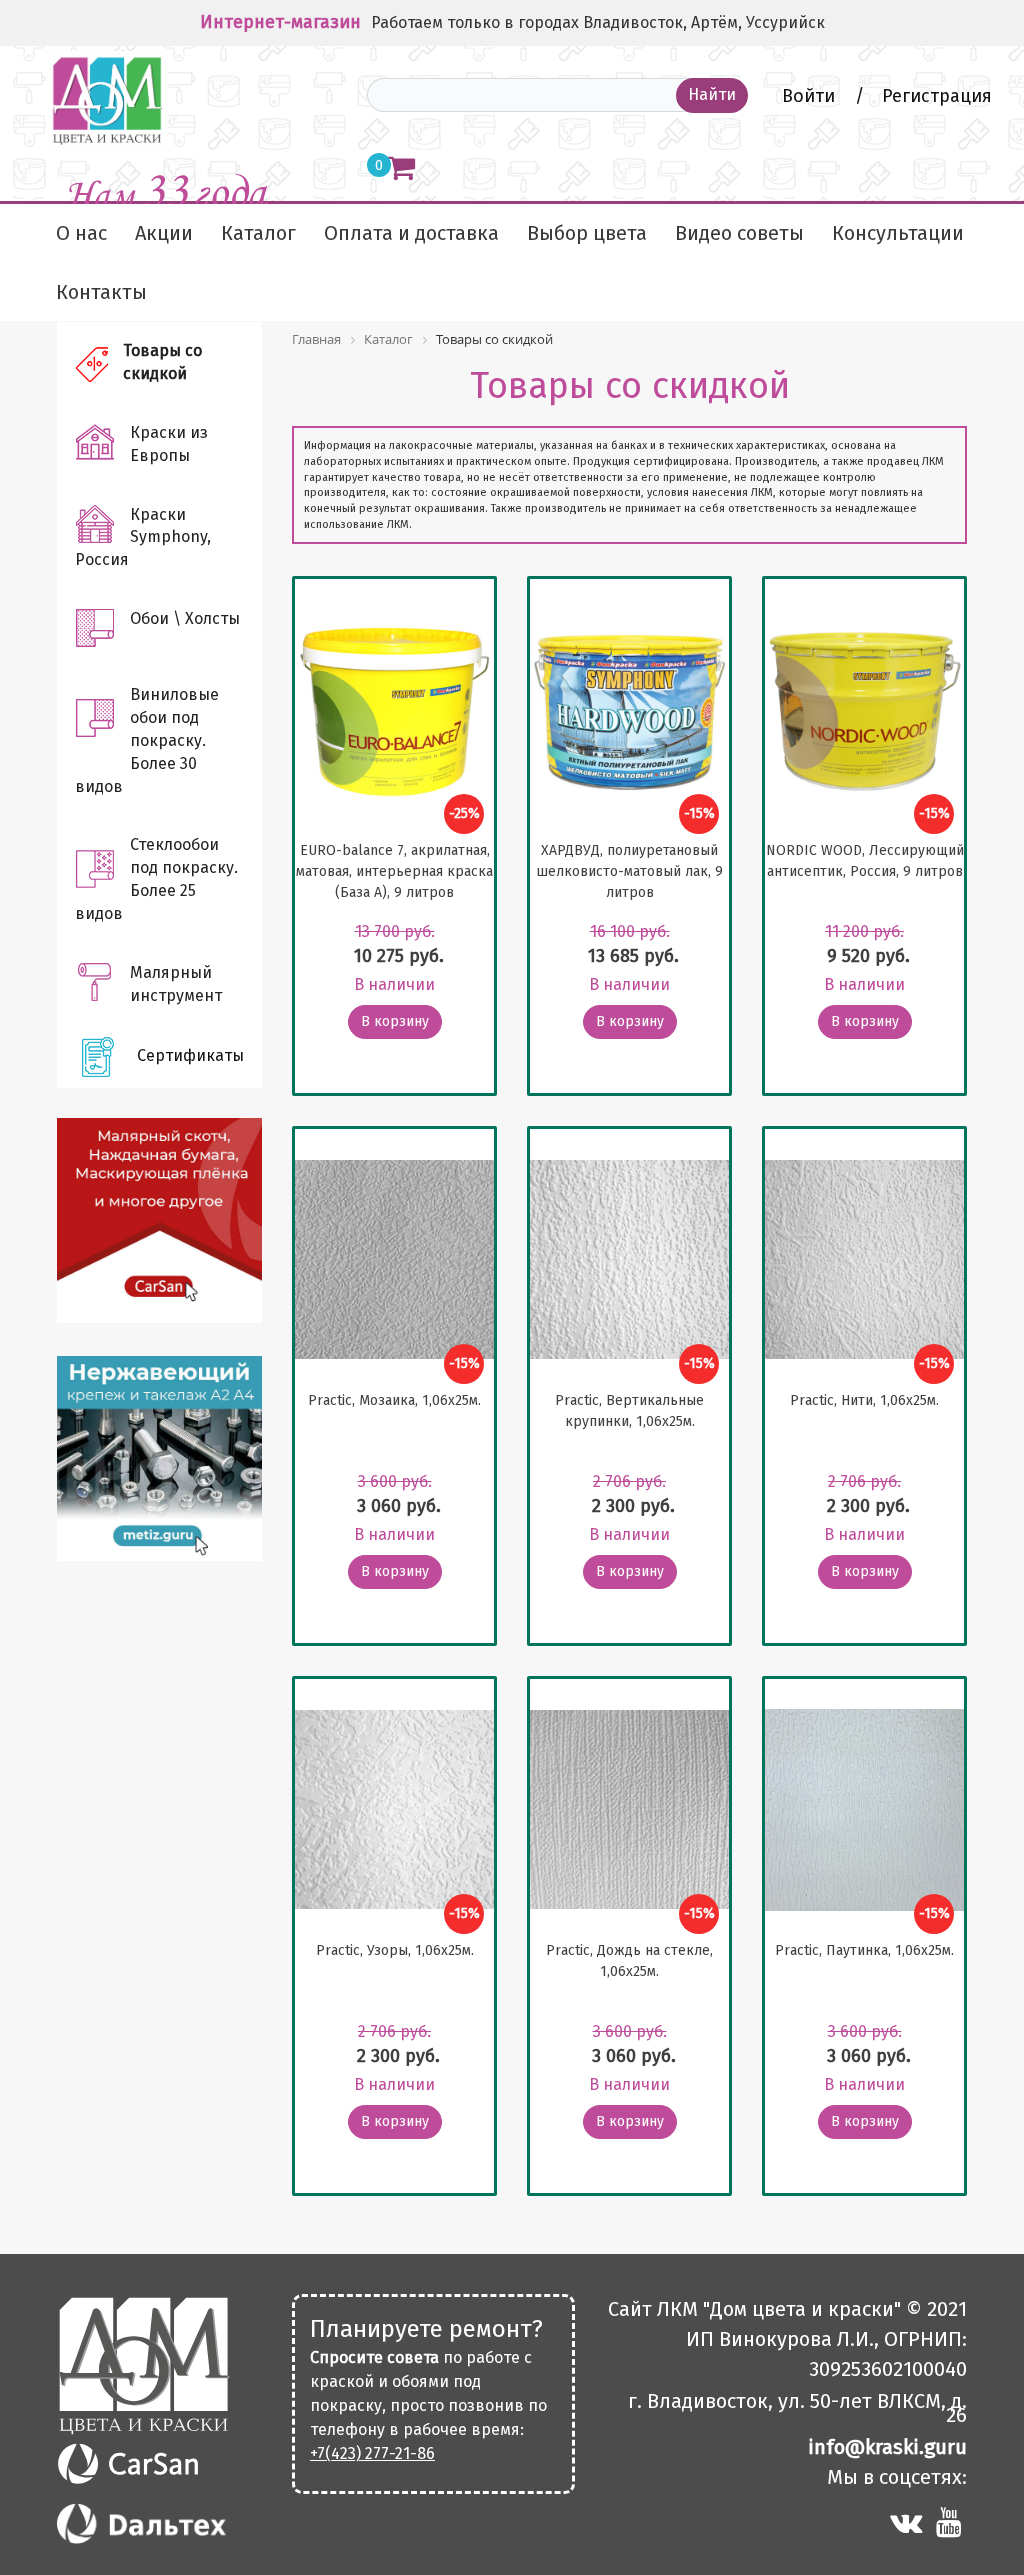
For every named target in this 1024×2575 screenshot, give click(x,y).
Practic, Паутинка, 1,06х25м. (864, 1950)
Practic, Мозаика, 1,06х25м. (394, 1400)
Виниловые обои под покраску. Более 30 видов (147, 740)
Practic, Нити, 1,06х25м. (864, 1400)
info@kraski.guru (887, 2447)
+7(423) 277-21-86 (372, 2453)
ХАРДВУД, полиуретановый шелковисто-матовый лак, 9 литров (629, 871)
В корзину (395, 1021)
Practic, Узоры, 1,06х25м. (395, 1950)
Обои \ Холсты (185, 618)
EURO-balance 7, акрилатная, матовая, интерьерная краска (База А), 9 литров (394, 871)
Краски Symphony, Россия (143, 537)
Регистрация (937, 96)
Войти (811, 96)
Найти (712, 94)
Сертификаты (190, 1055)
